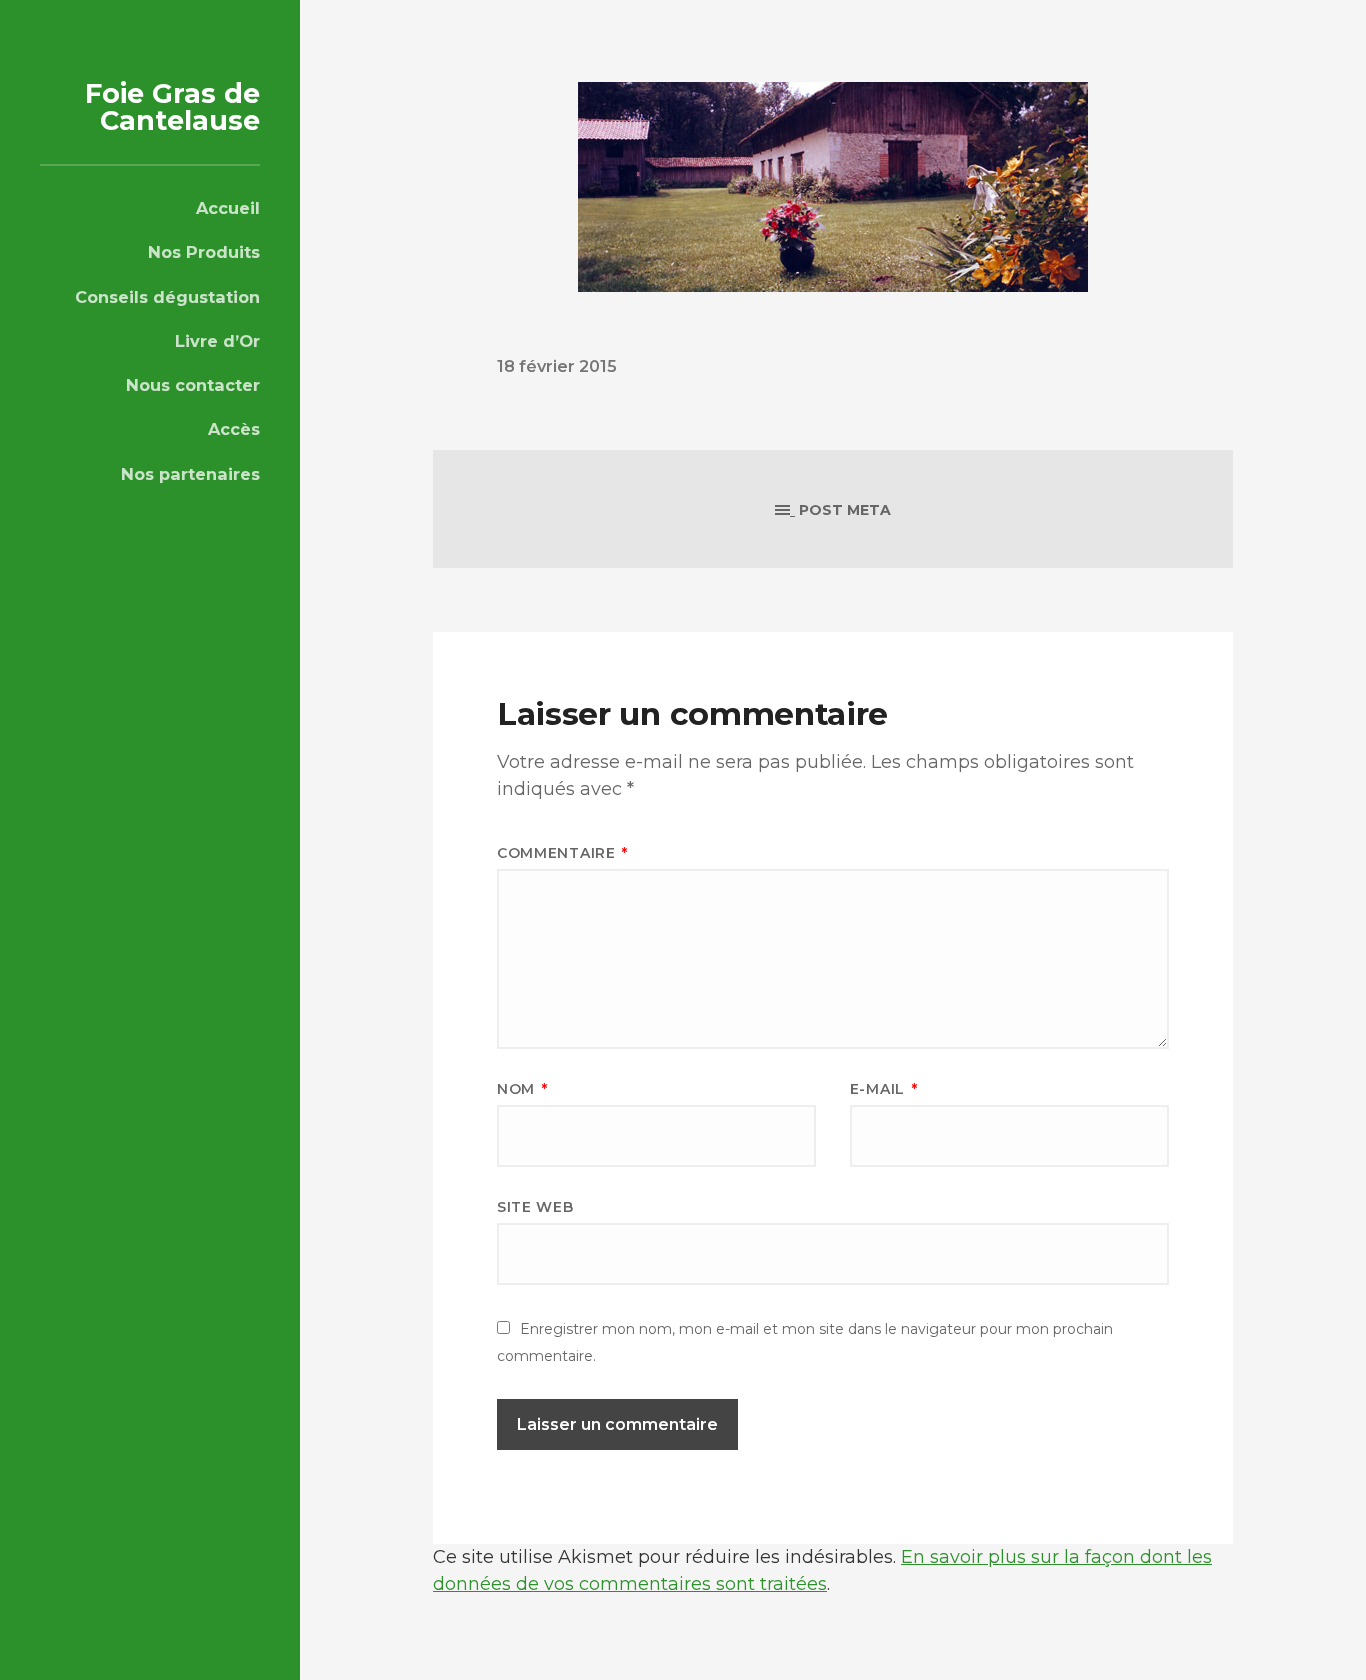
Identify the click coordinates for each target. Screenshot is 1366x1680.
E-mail (884, 1089)
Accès (234, 429)
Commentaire (562, 853)
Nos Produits (204, 252)
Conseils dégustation (167, 297)
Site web (535, 1207)
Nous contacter (193, 385)
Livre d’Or (217, 341)
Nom (522, 1089)
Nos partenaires (190, 474)
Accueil (228, 208)
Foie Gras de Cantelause (172, 107)
